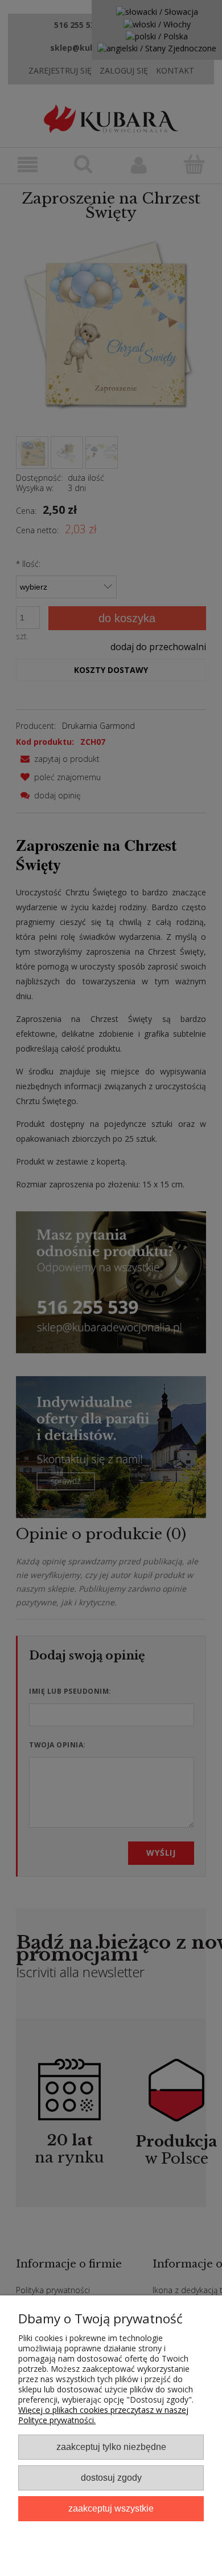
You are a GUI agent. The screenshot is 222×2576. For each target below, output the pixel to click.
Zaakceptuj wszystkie (111, 2508)
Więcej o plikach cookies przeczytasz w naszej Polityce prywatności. (103, 2415)
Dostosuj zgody (111, 2477)
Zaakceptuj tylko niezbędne (111, 2447)
